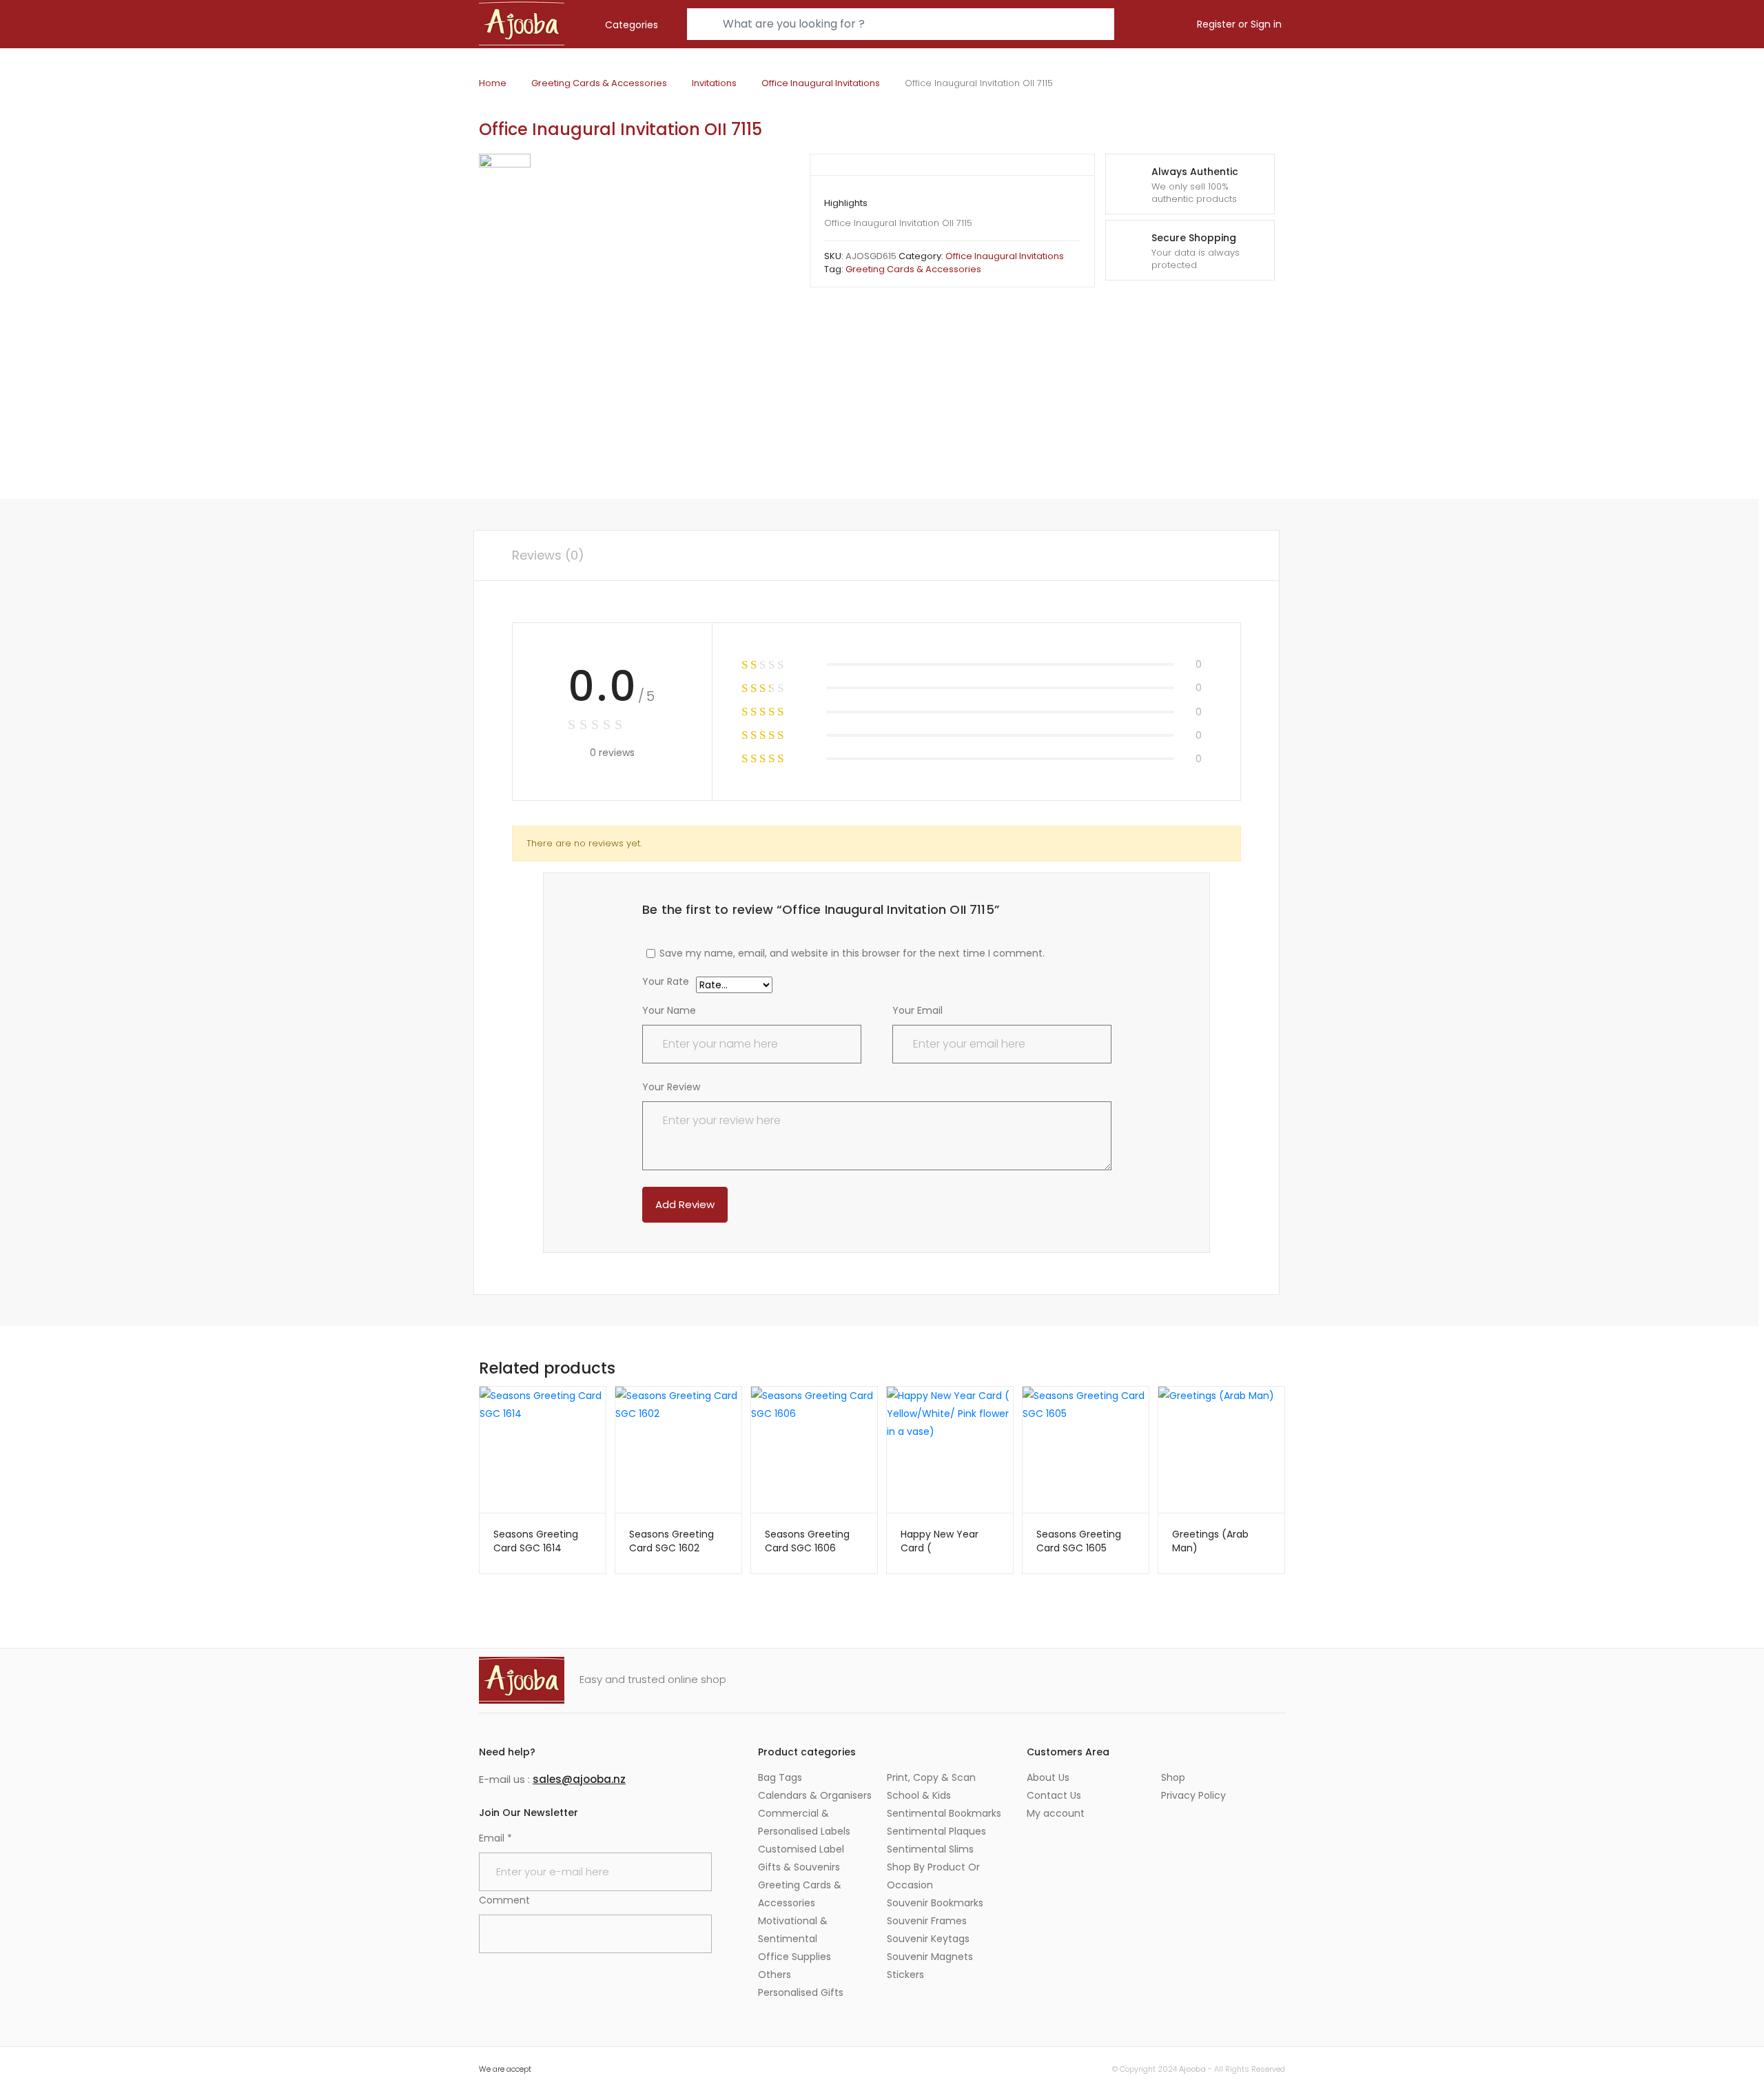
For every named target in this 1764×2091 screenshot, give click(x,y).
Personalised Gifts (801, 1992)
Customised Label (801, 1849)
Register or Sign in (1239, 24)
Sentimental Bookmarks (944, 1813)
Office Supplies (794, 1957)
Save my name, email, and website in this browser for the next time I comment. (852, 953)
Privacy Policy (1193, 1795)
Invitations (714, 83)
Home (493, 83)
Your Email (917, 1010)
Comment (504, 1900)
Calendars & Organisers (815, 1795)
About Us (1048, 1777)
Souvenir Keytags (928, 1939)
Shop (1173, 1777)
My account (1056, 1813)
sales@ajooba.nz (579, 1779)
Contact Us (1054, 1795)
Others (775, 1975)
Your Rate (666, 982)
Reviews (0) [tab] (548, 555)
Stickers (905, 1975)
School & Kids (919, 1795)
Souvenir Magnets (930, 1957)
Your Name (669, 1010)
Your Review (671, 1087)
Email (495, 1838)
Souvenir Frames (927, 1921)
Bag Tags (780, 1777)
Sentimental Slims (930, 1849)
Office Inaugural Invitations (821, 83)
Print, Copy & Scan (931, 1777)
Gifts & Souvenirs (799, 1867)
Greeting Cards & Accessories (599, 83)
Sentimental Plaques (936, 1831)
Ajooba (1192, 2069)
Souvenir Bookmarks (935, 1903)
